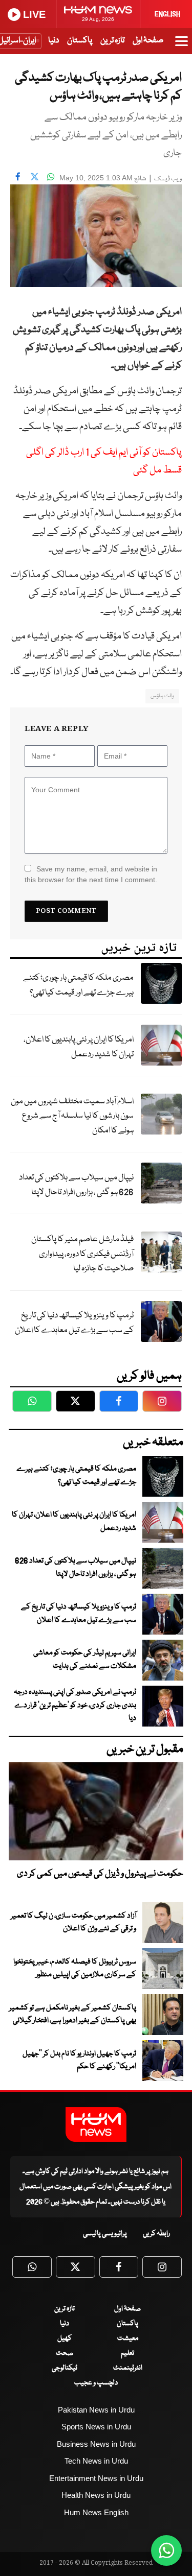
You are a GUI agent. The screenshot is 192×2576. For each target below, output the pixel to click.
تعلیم (127, 2353)
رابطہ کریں (156, 2234)
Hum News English (96, 2512)
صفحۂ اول (148, 41)
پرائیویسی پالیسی (105, 2234)
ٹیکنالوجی (65, 2368)
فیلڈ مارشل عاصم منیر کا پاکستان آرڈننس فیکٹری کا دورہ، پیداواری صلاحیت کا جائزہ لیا (82, 1254)
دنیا (54, 41)
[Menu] (182, 46)
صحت (65, 2353)
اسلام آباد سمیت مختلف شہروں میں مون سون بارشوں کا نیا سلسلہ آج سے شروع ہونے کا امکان (72, 1116)
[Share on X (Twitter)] (34, 177)
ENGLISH (167, 14)
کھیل (65, 2338)
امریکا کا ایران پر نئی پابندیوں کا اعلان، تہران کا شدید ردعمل (79, 1047)
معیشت (128, 2338)
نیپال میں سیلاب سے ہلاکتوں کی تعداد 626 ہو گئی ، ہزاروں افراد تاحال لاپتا (76, 1185)
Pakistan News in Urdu (96, 2410)
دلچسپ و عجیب (96, 2383)
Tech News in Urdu (96, 2461)
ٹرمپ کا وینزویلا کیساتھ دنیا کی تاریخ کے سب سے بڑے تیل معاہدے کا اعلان (74, 1323)
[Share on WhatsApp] (51, 177)
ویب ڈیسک (168, 179)
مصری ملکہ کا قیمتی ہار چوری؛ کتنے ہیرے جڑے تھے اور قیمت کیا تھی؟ (78, 985)
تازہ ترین (112, 41)
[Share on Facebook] (18, 177)
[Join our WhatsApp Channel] (166, 2550)
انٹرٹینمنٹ (128, 2368)
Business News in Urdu (96, 2444)
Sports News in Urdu (96, 2427)
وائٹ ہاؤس (162, 696)
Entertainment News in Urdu (96, 2478)
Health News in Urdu (96, 2495)
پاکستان (80, 41)
